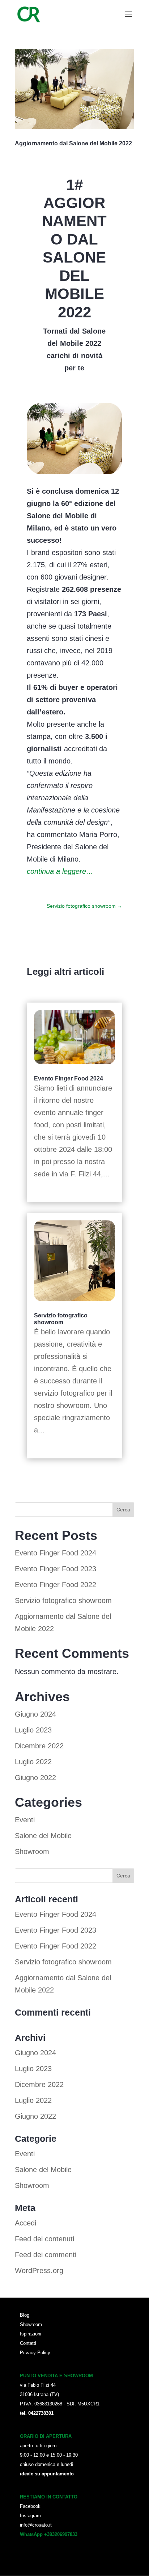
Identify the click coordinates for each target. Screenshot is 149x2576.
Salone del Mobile (43, 1836)
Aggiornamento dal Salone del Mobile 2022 (73, 143)
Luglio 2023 (33, 1730)
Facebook (30, 2506)
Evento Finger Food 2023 (56, 1569)
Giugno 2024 (35, 1714)
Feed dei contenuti (44, 2239)
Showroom (32, 1851)
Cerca (123, 1510)
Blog (25, 2315)
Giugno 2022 (35, 1778)
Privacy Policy (35, 2353)
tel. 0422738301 (37, 2413)
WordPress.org (39, 2271)
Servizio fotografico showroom (63, 1600)
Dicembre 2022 (39, 1746)
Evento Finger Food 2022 (56, 1585)
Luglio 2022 (33, 1762)
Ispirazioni (31, 2334)
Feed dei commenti (46, 2255)
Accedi (25, 2223)
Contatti (28, 2343)
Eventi (25, 1820)
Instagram (30, 2516)
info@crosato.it (36, 2525)
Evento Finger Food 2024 (69, 1078)
